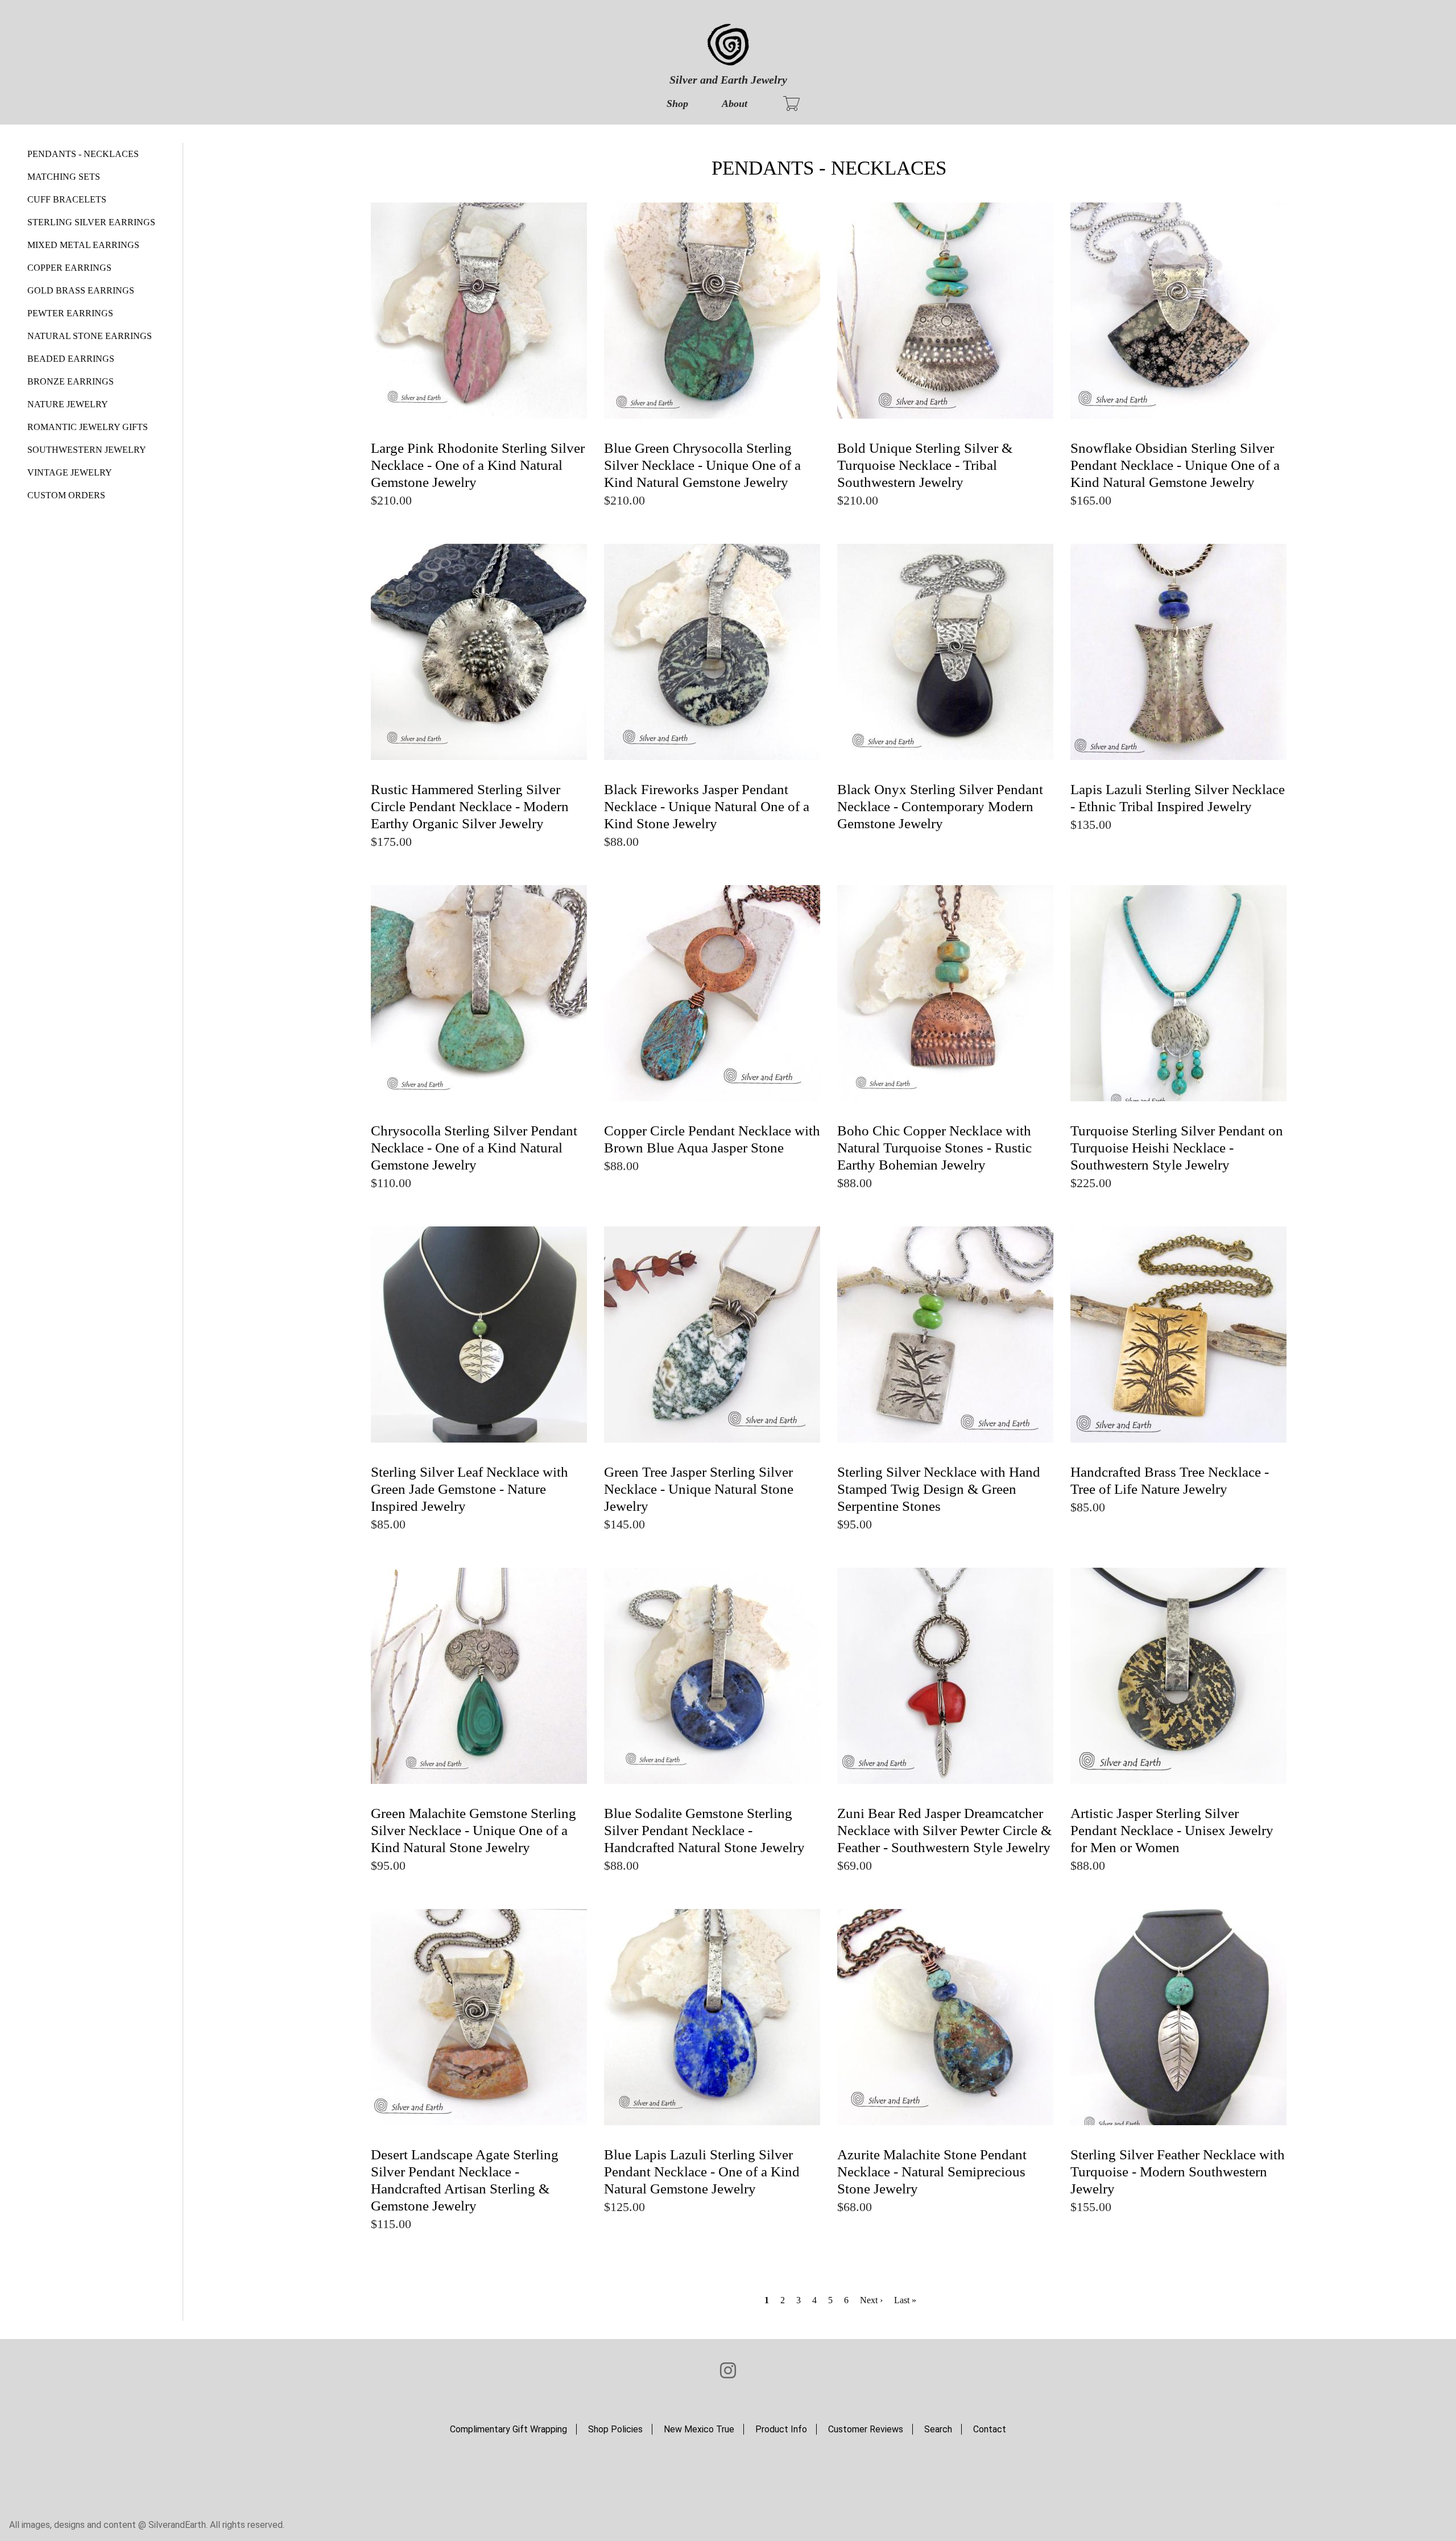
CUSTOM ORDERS (66, 495)
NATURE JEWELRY (68, 404)
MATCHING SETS (64, 177)
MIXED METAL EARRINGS (83, 245)
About (735, 104)
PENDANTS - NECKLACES (83, 154)
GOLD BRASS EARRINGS (81, 290)
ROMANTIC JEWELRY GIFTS (88, 427)
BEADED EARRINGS (71, 359)
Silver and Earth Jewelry (728, 80)
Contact (990, 2429)
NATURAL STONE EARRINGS (90, 336)
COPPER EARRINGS (69, 268)
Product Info (781, 2429)
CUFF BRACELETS (67, 199)
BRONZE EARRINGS (71, 381)
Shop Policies (615, 2429)
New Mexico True (699, 2429)
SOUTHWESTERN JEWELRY (87, 450)
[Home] (728, 46)
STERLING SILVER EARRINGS (91, 222)
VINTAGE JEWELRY (70, 472)
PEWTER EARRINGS (70, 313)
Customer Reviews (866, 2429)
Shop (677, 104)
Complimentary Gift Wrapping (508, 2429)
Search (938, 2429)
